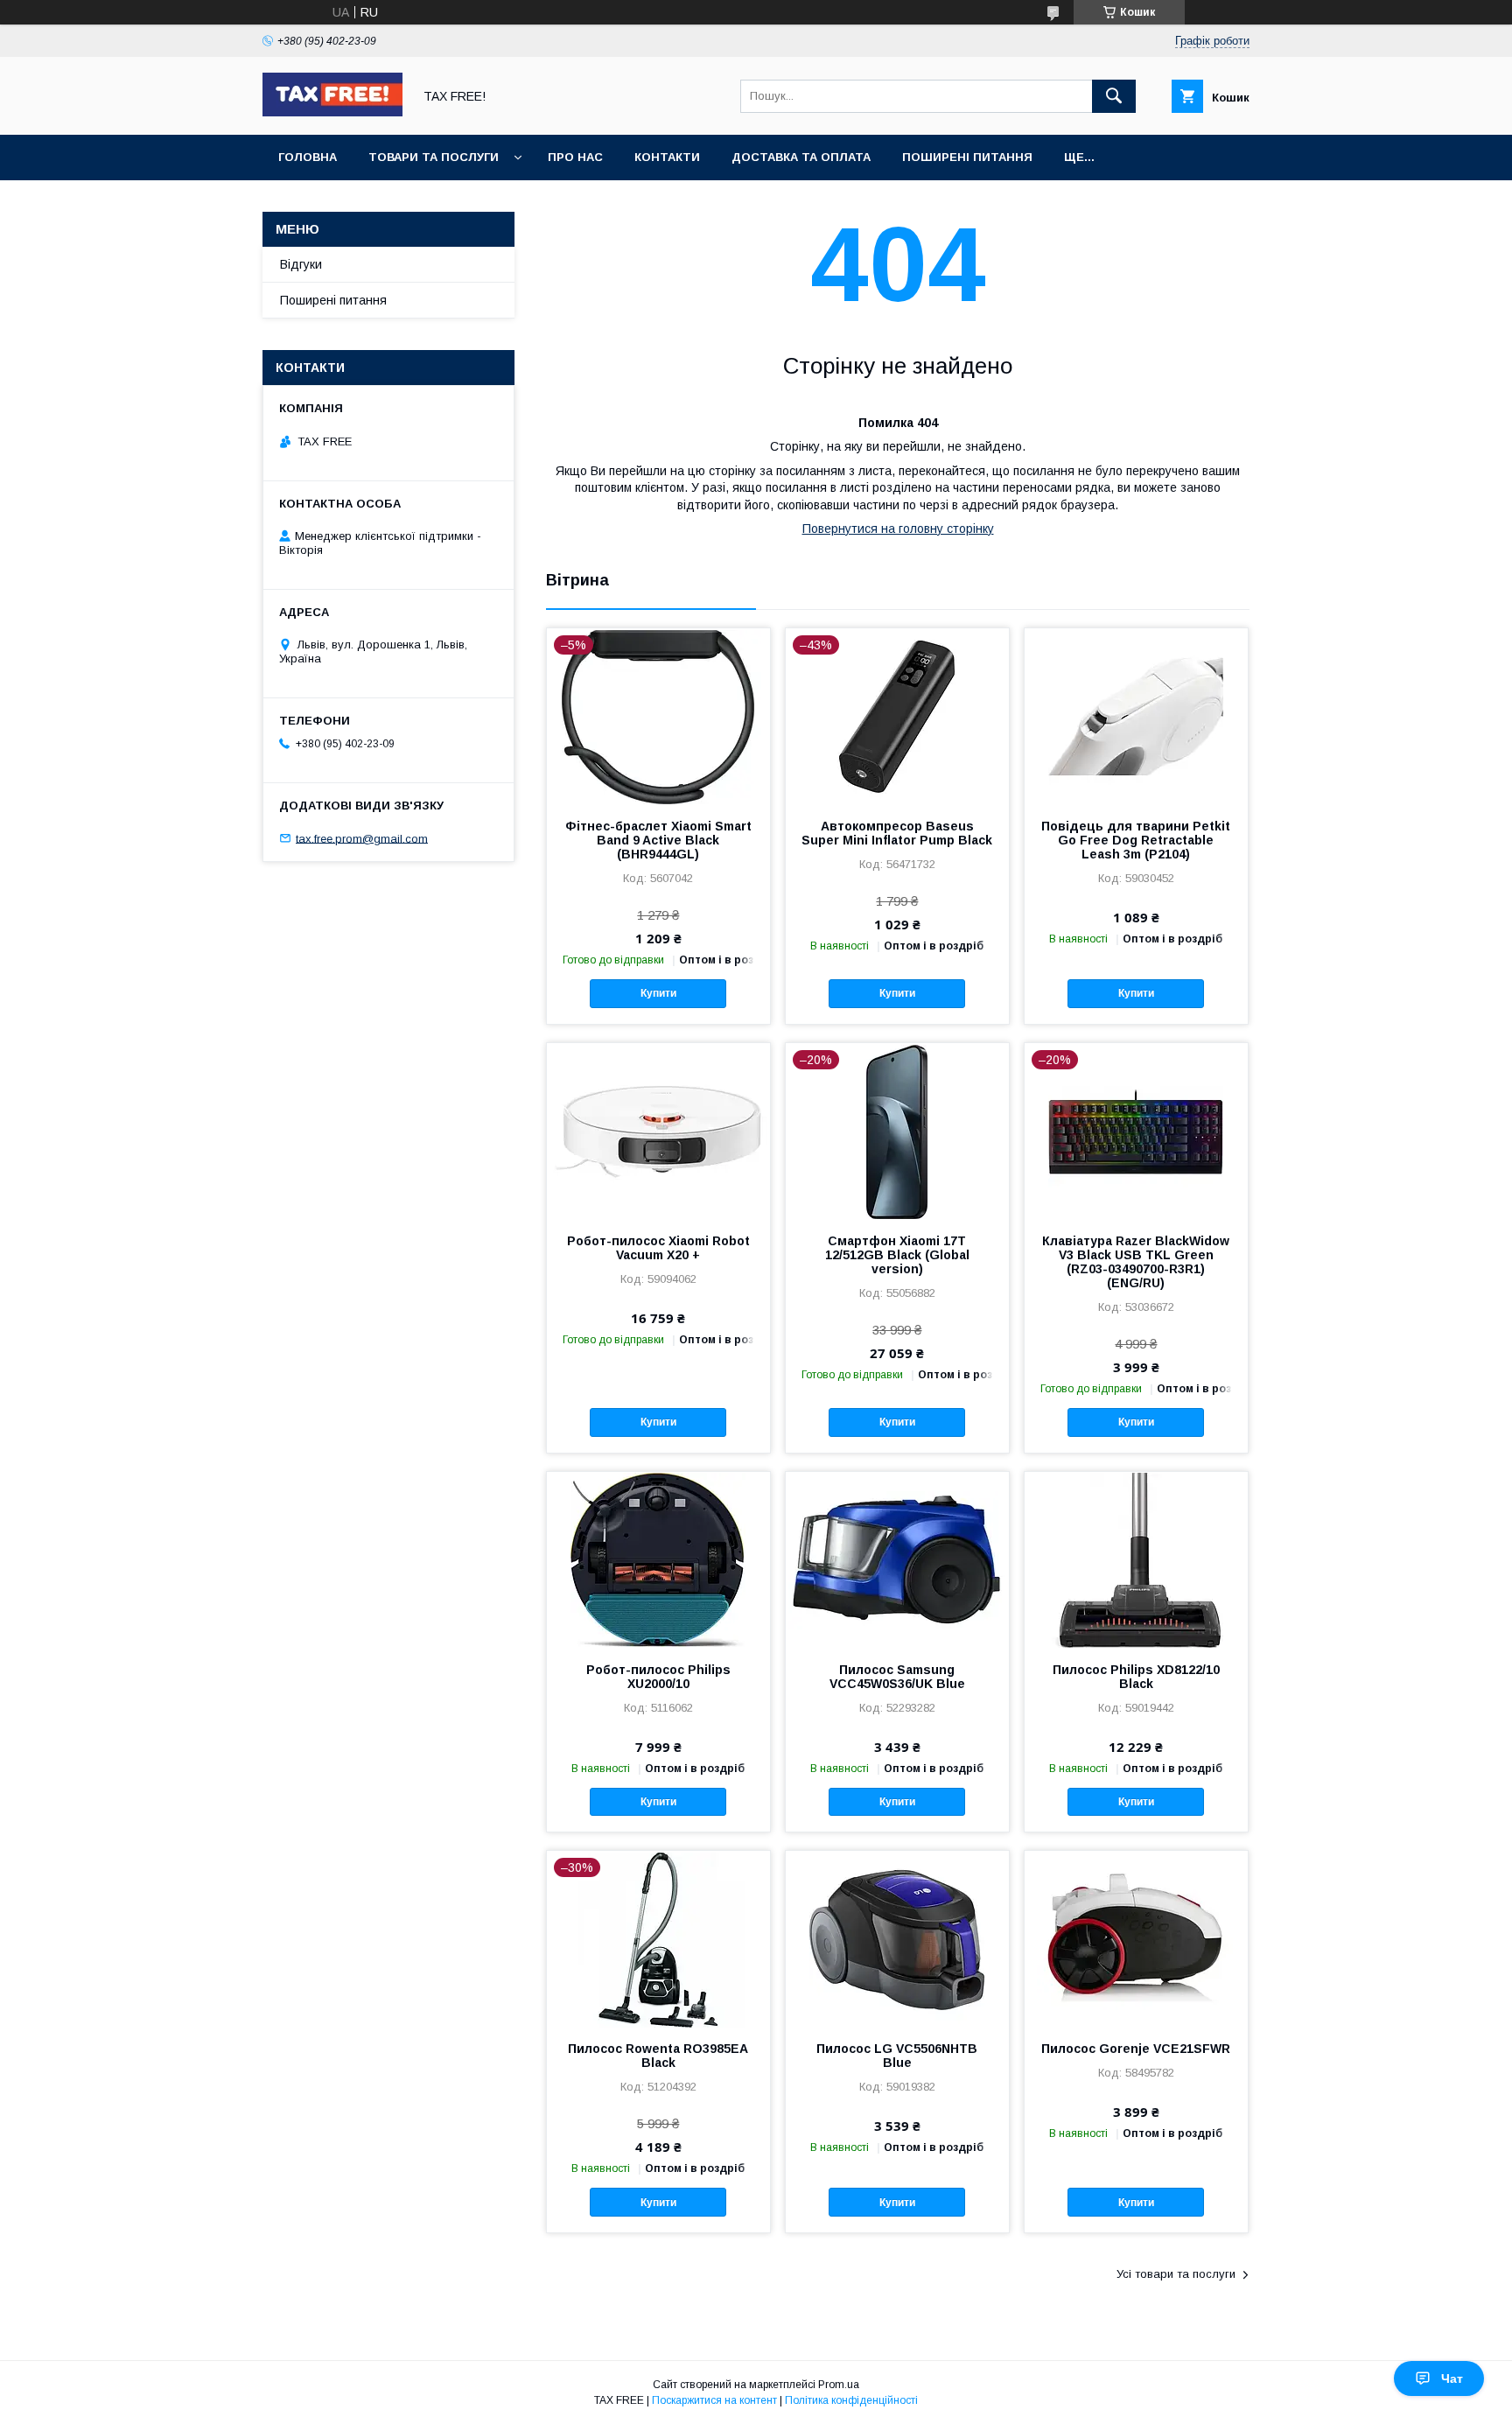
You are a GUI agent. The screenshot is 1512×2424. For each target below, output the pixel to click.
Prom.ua (839, 2385)
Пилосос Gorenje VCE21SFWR (1136, 2049)
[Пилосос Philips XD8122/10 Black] (1136, 1559)
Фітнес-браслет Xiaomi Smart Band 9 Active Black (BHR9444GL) (658, 840)
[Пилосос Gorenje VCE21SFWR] (1136, 1938)
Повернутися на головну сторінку (898, 529)
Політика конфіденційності (851, 2400)
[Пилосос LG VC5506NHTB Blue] (897, 1938)
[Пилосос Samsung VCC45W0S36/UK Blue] (897, 1559)
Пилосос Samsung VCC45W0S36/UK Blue (897, 1677)
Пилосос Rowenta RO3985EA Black (658, 2056)
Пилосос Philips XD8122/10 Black (1136, 1677)
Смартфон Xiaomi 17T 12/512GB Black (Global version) (897, 1255)
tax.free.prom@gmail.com (362, 838)
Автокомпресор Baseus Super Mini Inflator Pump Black (897, 833)
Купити (658, 993)
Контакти (667, 157)
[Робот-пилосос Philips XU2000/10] (658, 1559)
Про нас (575, 157)
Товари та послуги (434, 157)
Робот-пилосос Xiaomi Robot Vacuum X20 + (658, 1248)
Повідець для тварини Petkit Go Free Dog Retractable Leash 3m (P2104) (1136, 840)
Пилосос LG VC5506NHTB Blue (897, 2056)
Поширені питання (967, 157)
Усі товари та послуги (1176, 2274)
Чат (1452, 2378)
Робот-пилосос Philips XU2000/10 (658, 1677)
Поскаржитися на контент (714, 2400)
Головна (308, 157)
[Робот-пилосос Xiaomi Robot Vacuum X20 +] (658, 1131)
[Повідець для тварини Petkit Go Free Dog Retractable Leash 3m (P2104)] (1136, 716)
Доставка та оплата (801, 157)
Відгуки (301, 264)
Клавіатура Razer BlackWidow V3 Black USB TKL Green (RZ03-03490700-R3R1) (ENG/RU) (1136, 1262)
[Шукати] (1114, 96)
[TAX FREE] (332, 112)
